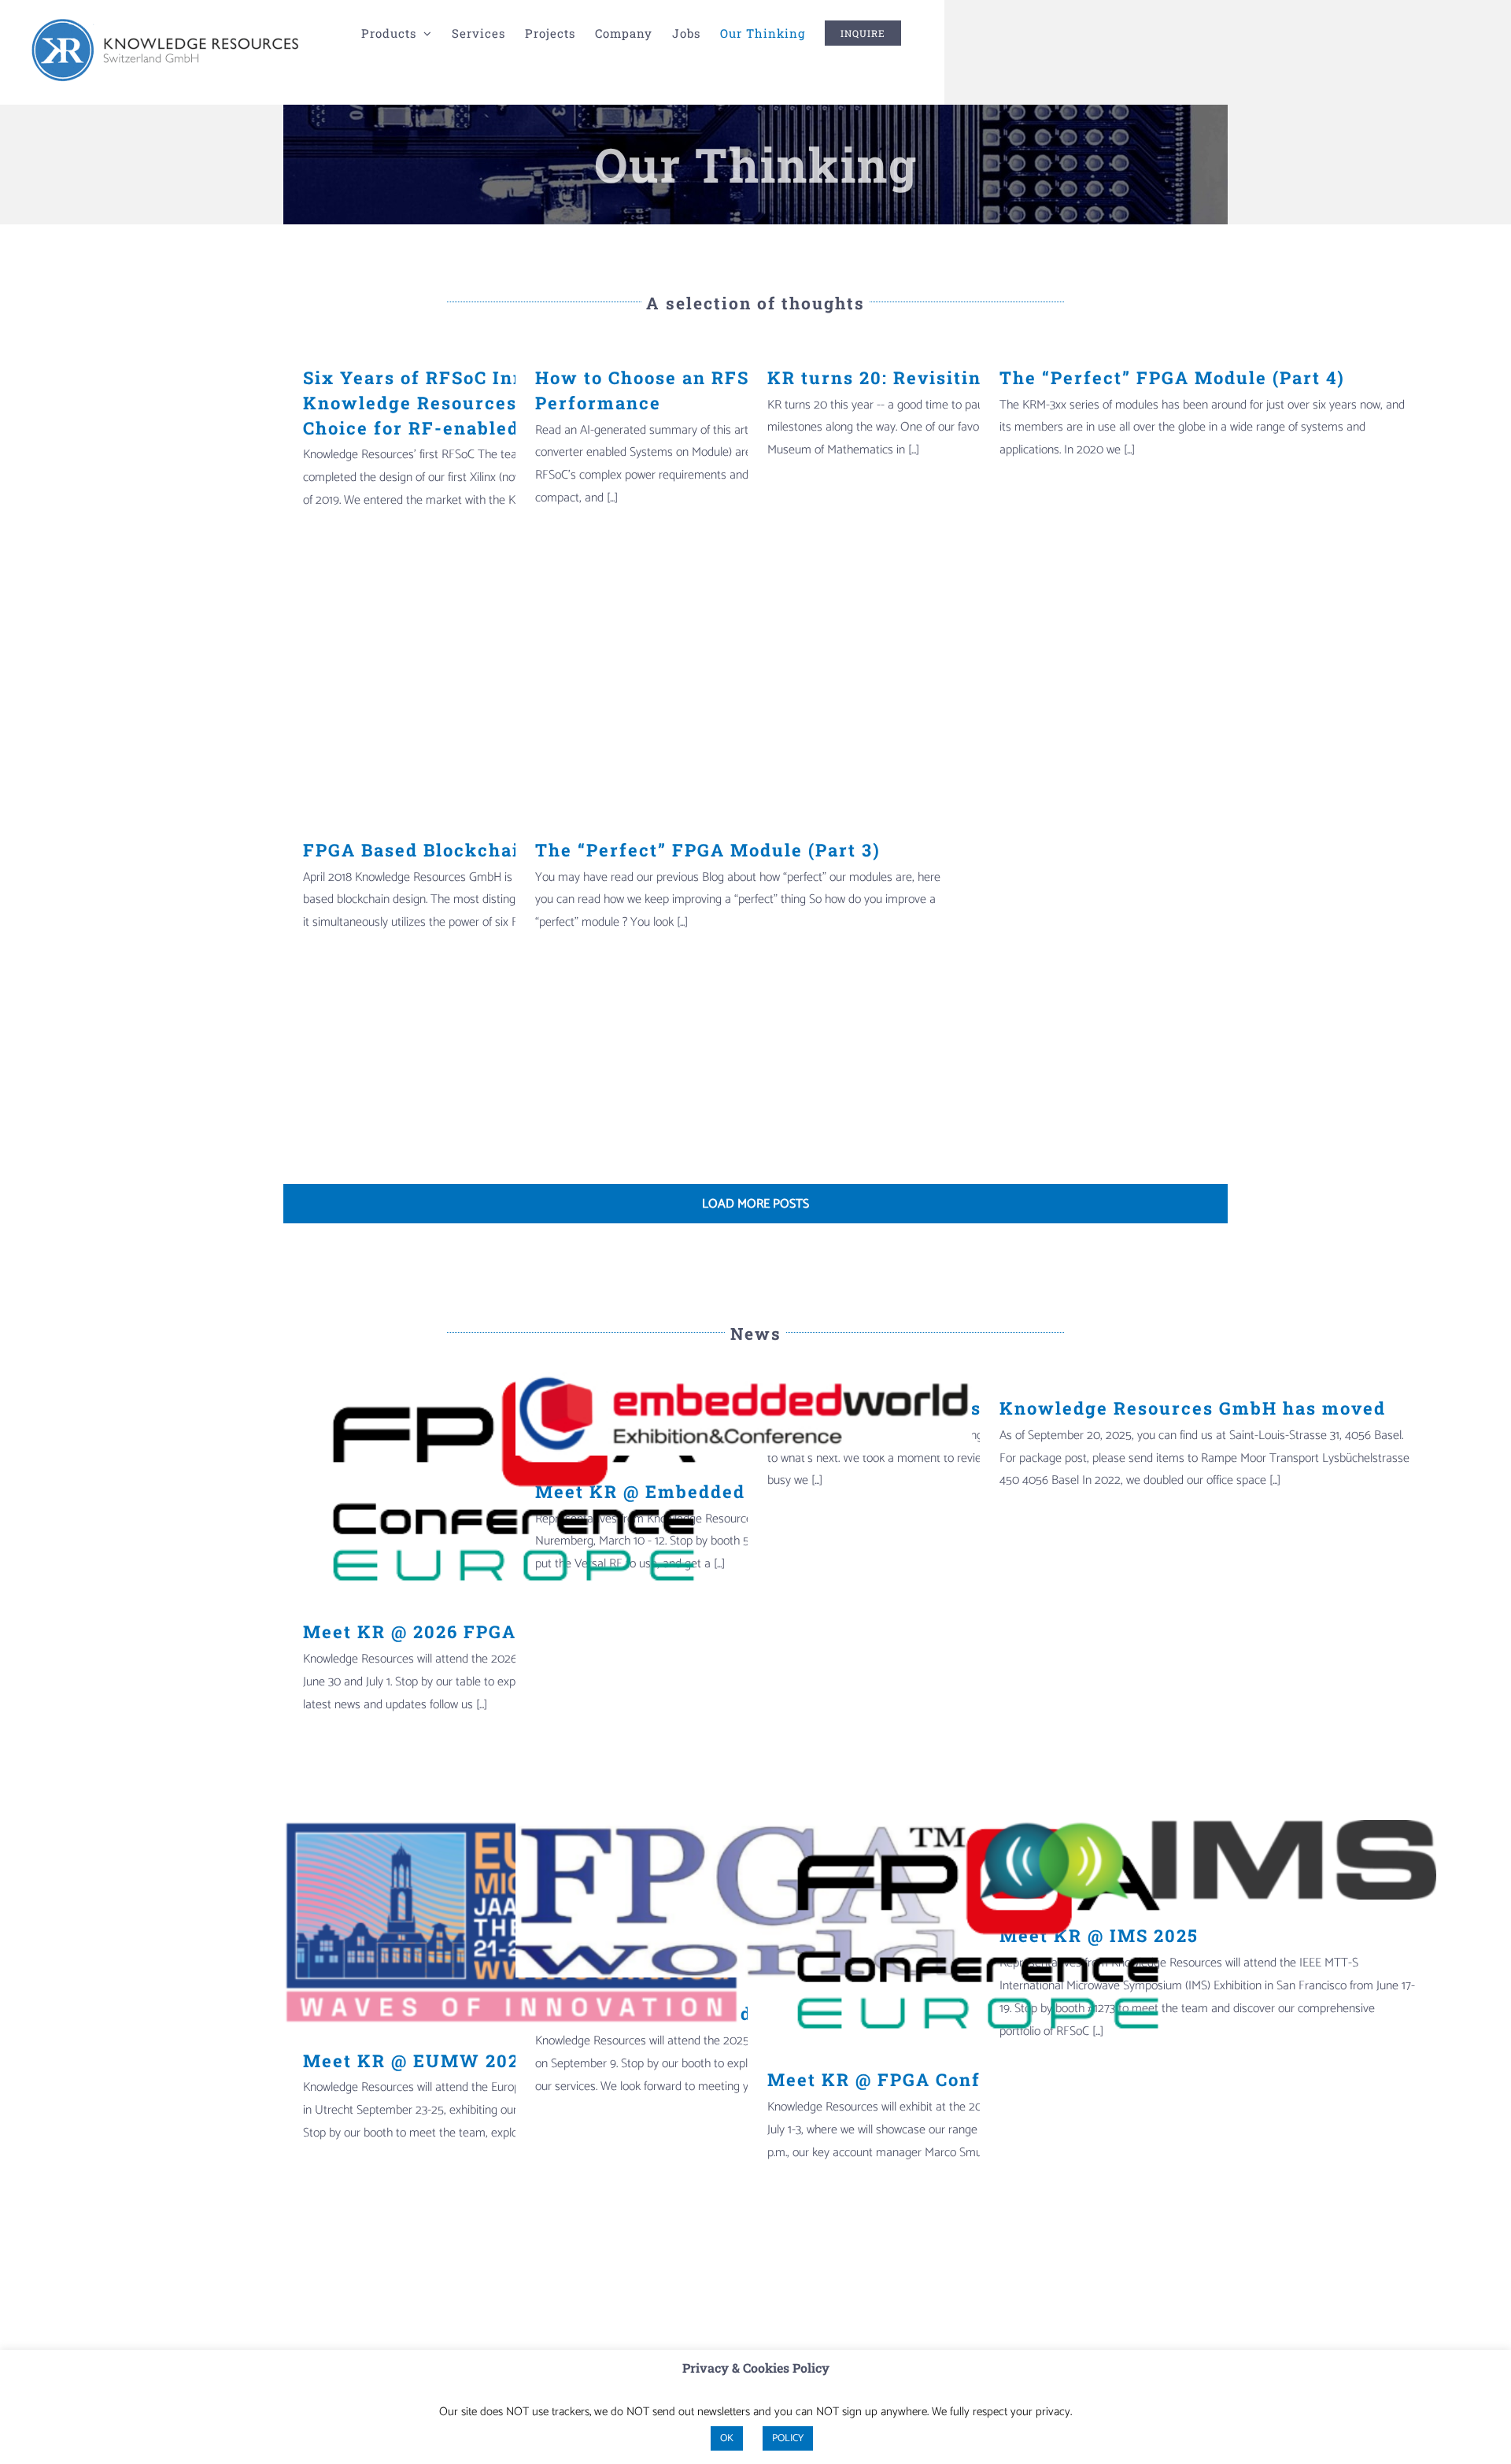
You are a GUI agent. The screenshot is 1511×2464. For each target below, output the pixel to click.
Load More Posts (755, 1204)
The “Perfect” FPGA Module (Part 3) (708, 850)
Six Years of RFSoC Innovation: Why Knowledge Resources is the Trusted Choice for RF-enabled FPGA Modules (484, 403)
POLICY (788, 2438)
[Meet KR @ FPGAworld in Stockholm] (744, 1899)
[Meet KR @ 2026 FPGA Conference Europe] (512, 1484)
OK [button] (727, 2438)
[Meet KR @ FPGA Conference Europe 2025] (976, 1932)
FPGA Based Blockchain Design (453, 850)
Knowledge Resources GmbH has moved (1193, 1408)
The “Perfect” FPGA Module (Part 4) (1172, 377)
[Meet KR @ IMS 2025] (1208, 1860)
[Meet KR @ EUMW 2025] (512, 1922)
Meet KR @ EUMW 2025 (417, 2061)
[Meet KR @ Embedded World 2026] (744, 1414)
